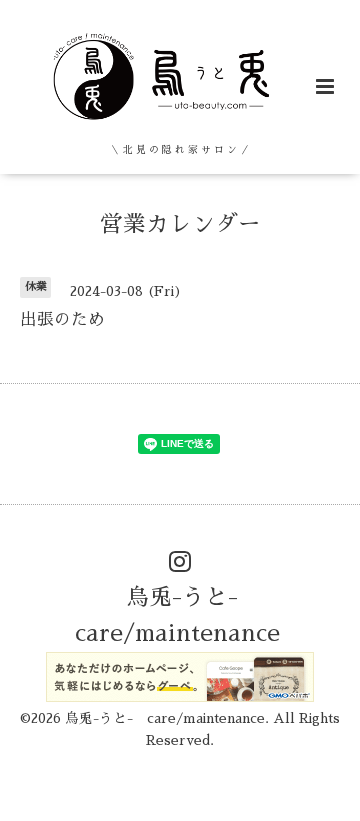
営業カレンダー (180, 224)
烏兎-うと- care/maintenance (177, 615)
